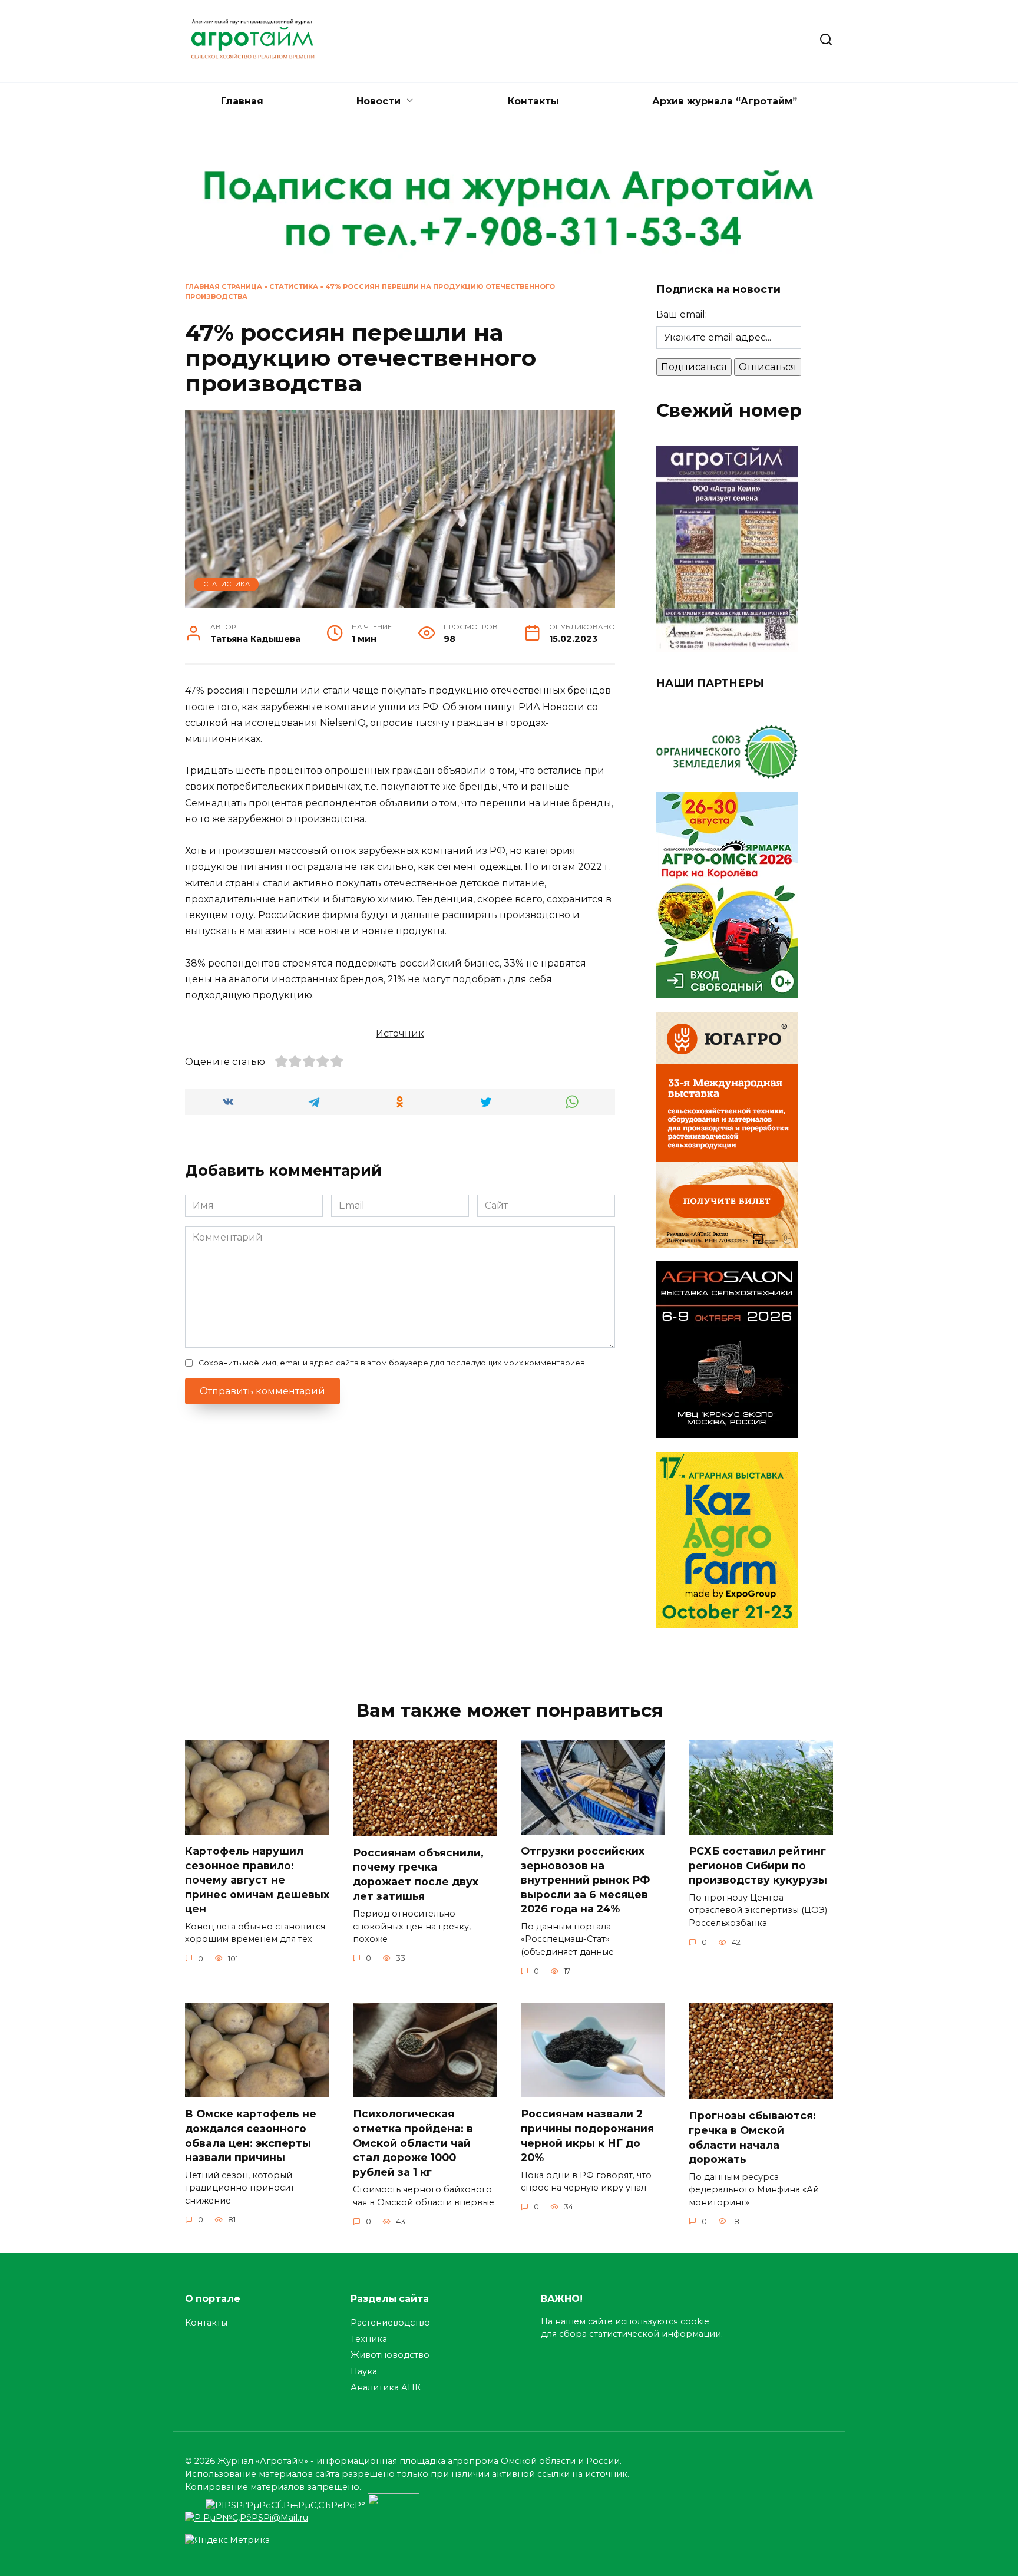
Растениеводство (390, 2323)
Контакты (533, 101)
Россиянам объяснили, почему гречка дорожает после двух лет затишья (418, 1874)
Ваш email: (682, 314)
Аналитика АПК (386, 2387)
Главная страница (224, 286)
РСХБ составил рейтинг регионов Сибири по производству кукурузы (758, 1865)
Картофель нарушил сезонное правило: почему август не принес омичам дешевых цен (257, 1880)
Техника (369, 2339)
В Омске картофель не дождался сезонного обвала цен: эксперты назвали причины (251, 2135)
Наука (364, 2371)
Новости (379, 101)
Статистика (294, 286)
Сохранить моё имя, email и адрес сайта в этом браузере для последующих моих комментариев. (393, 1363)
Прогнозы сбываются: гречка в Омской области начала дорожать (752, 2137)
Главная (242, 101)
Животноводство (390, 2355)
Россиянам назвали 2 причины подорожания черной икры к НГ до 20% (587, 2135)
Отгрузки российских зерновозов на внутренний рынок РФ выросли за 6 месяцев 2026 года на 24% (585, 1880)
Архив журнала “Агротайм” (725, 101)
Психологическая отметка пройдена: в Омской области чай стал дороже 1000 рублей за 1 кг (413, 2143)
